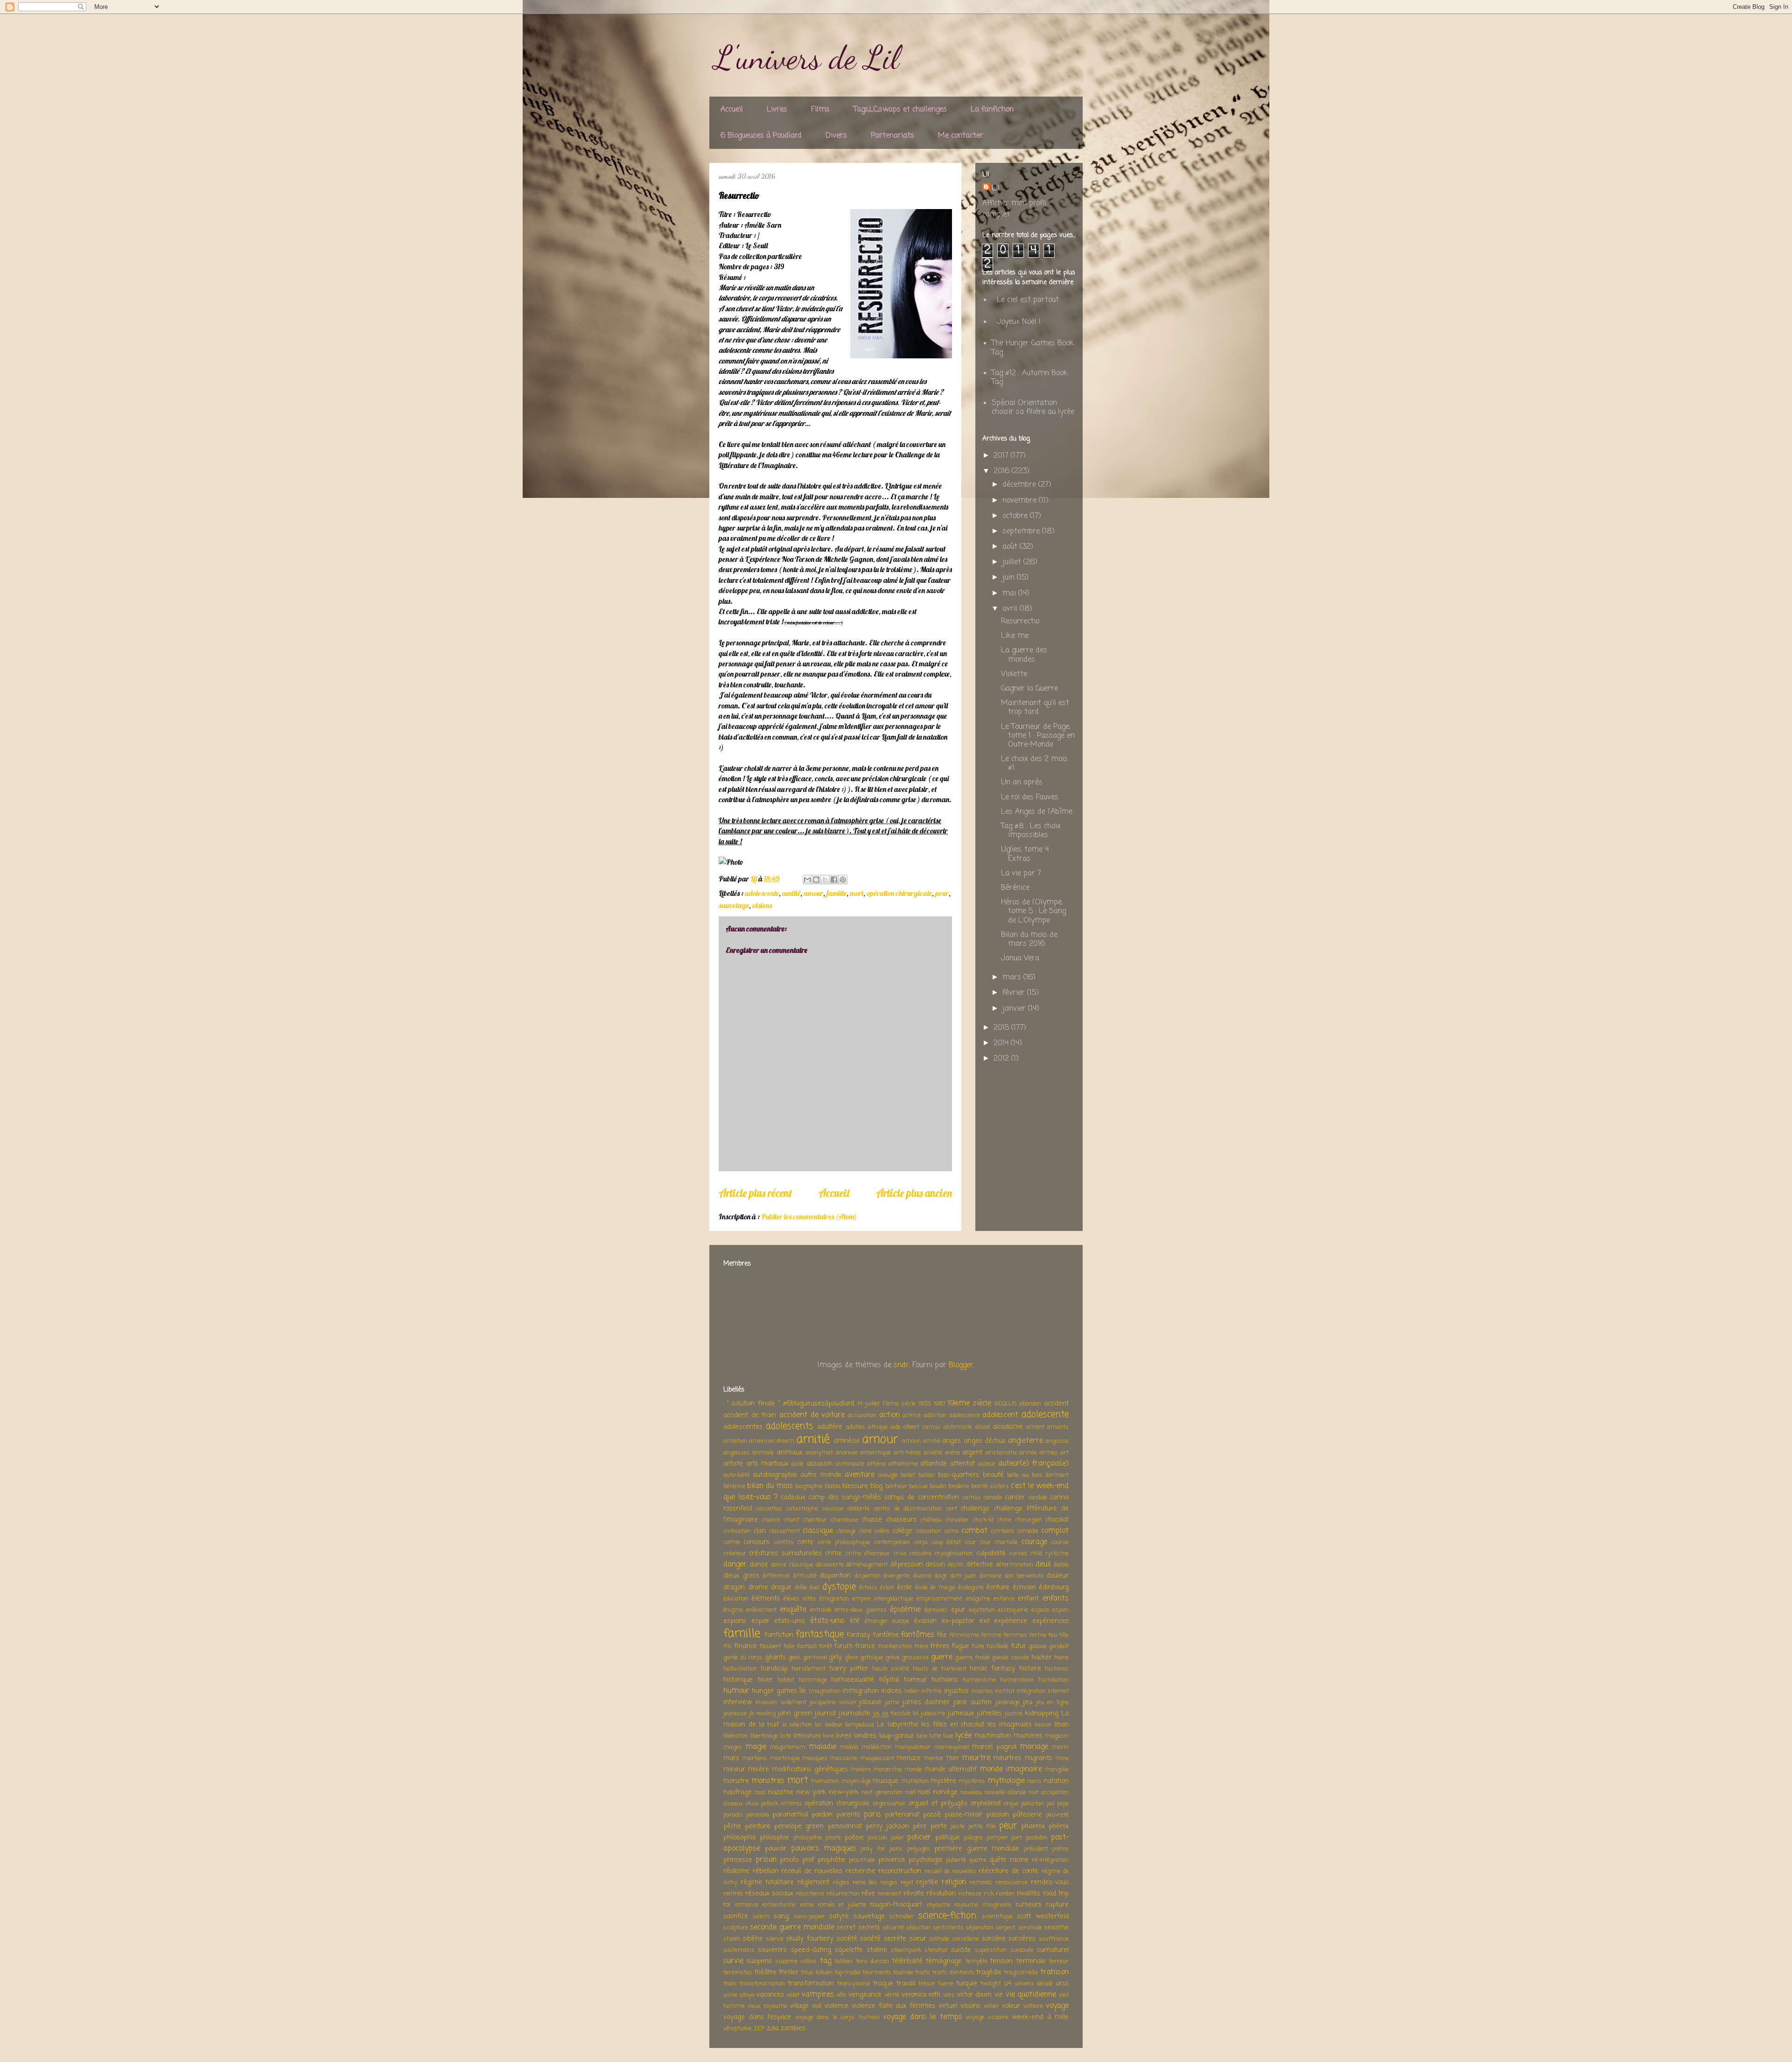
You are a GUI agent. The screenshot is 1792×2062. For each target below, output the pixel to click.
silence (775, 1939)
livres (844, 1736)
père (920, 1826)
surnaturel (1053, 1950)
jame (892, 1702)
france (865, 1646)
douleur (1057, 1576)
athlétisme (903, 1464)
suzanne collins (796, 1961)
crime (833, 1553)
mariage (1034, 1747)
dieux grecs (741, 1576)
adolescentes (743, 1427)
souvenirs (772, 1950)
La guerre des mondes (1024, 655)
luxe (948, 1736)
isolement (793, 1702)
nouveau (971, 1793)
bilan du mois (770, 1486)
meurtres (1007, 1758)
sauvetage (734, 905)
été (855, 1621)
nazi (760, 1793)
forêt (825, 1646)
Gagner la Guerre (1029, 689)
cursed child (1025, 1554)
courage (1034, 1542)
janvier (1015, 1009)
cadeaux (793, 1497)
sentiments (948, 1928)
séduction (918, 1928)
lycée (963, 1736)
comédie (1028, 1531)
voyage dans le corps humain (837, 2017)
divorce (922, 1576)
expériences (1050, 1621)
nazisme (780, 1792)
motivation (825, 1781)
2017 (1002, 456)
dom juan (963, 1576)
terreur (1059, 1961)
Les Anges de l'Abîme (1037, 812)
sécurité (893, 1928)
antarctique (875, 1453)
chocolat (1057, 1520)
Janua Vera (1020, 958)
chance (771, 1520)
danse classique (792, 1565)
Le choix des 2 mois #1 (1034, 764)
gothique (871, 1658)
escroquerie (1013, 1610)
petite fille (982, 1827)
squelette (849, 1950)
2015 (1002, 1028)
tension (1001, 1961)
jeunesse (735, 1714)
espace (1040, 1610)
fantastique (820, 1634)
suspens (759, 1961)
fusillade (997, 1646)
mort (857, 893)
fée (942, 1635)
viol (817, 2006)
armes (1049, 1453)
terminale (1031, 1961)
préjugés (919, 1849)
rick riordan (999, 1894)
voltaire (1033, 2006)
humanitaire (1017, 1680)
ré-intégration (1050, 1860)
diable (1061, 1565)
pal (1050, 1804)
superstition (991, 1950)
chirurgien (1029, 1520)
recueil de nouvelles (950, 1871)
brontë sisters (990, 1486)
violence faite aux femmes (894, 2006)
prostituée (862, 1860)
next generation (882, 1793)
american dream (772, 1441)
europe (901, 1621)
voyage (1057, 2006)
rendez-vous (1050, 1882)
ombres (792, 1804)
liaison (1043, 1725)
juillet (1013, 562)
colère (882, 1531)
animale (763, 1453)
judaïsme (933, 1714)
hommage (813, 1680)
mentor (934, 1758)
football (807, 1646)
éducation (736, 1599)
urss (1062, 1984)
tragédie (989, 1972)
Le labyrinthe (898, 1725)
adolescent (1000, 1415)
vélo (841, 1995)
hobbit (786, 1680)
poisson (877, 1838)
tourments (877, 1973)
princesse (738, 1860)
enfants (1056, 1599)
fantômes (918, 1635)
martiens (755, 1758)
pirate (833, 1838)
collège (902, 1531)
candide (1038, 1498)
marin (1060, 1747)
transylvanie (854, 1984)
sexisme (1056, 1928)
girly (835, 1657)
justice (1014, 1714)
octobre (1016, 516)
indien (912, 1691)
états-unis (827, 1621)
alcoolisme (1008, 1427)
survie (733, 1961)
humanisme (979, 1680)
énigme (733, 1610)
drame (758, 1587)
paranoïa (758, 1815)
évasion (925, 1621)
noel (910, 1793)
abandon (1030, 1404)
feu (1053, 1635)
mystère (943, 1781)
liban (1061, 1725)
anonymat (819, 1453)
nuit (1034, 1793)
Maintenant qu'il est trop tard (1035, 708)
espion (1060, 1610)
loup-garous (897, 1736)
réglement (813, 1882)
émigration (834, 1599)
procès (789, 1860)
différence (776, 1576)
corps (921, 1542)
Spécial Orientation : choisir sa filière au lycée (1033, 408)
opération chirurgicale (899, 893)
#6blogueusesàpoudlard (819, 1404)
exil (984, 1621)
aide (896, 1427)
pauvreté (1057, 1815)
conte (805, 1542)
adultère (830, 1427)
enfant (1028, 1599)
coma (951, 1531)
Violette (1014, 674)
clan (760, 1531)
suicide (961, 1950)
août (1011, 547)
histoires (1057, 1669)
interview (738, 1702)
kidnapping (1042, 1713)
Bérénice (1015, 888)
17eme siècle (899, 1404)
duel (814, 1588)
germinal (815, 1658)
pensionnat (845, 1826)
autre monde (821, 1475)
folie (789, 1646)
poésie (854, 1838)
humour (736, 1691)
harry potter (849, 1669)
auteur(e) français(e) (1033, 1464)
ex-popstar (958, 1621)
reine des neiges (875, 1883)
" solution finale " (754, 1404)
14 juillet (868, 1404)
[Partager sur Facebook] (834, 880)
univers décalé (1034, 1984)
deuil (1043, 1565)
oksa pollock (762, 1804)
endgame (978, 1599)
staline (877, 1950)
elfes (810, 1599)
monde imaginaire (1011, 1769)
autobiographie (775, 1475)
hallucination (740, 1669)
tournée (903, 1973)
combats (1003, 1531)
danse (759, 1565)
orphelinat (986, 1803)
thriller (789, 1972)
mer (953, 1758)
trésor (927, 1984)
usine (730, 1995)
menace (909, 1758)
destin (956, 1565)
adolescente (762, 893)
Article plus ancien (914, 1193)
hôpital (889, 1680)
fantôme (886, 1635)
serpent (1005, 1928)
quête (998, 1860)
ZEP (759, 2029)
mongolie (1057, 1770)
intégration (1031, 1691)
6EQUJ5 (1006, 1404)
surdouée (1022, 1950)
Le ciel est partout (1028, 300)
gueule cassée (1010, 1658)
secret (846, 1928)
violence (836, 2006)
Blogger (961, 1365)
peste (958, 1827)
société (847, 1939)
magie (756, 1747)
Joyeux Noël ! (1019, 322)
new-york (844, 1792)
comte (732, 1542)
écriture (998, 1587)
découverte (830, 1565)
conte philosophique (843, 1542)
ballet (908, 1475)
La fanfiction (992, 110)
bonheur (896, 1486)
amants (1058, 1427)
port (1017, 1838)
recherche (861, 1871)
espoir (760, 1621)
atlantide (934, 1464)
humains (945, 1680)
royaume (939, 1905)
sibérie (753, 1939)
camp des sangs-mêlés (845, 1497)
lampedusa (860, 1725)
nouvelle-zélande (1005, 1793)
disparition (835, 1576)
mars (1013, 978)
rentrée (733, 1894)
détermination (1015, 1565)
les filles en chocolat (953, 1725)
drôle (801, 1588)
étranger (876, 1621)
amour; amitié (921, 1441)
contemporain (892, 1542)
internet (1058, 1691)
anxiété (933, 1453)
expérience (1011, 1621)
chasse (872, 1520)
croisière (920, 1554)
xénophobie (738, 2029)
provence (892, 1860)
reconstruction (900, 1871)
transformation (811, 1984)
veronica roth (921, 1995)
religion (954, 1882)
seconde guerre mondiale (792, 1928)
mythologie (1006, 1781)
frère (921, 1646)
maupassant (877, 1758)
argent (972, 1453)
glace (851, 1658)
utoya (747, 1995)
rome (807, 1905)
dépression (906, 1565)
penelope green (799, 1826)
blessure (855, 1486)
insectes (982, 1691)
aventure (860, 1475)
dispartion (868, 1576)
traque (883, 1984)
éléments (766, 1599)
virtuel (948, 2006)
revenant (889, 1894)
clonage (846, 1531)
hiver (765, 1680)
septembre (1022, 531)
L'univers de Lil (807, 58)
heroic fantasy (992, 1669)
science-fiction (947, 1916)
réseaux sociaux (770, 1894)
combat (974, 1531)
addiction (935, 1415)
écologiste (971, 1588)
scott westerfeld (1043, 1916)
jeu (1028, 1702)
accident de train (750, 1415)
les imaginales (1010, 1725)
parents (848, 1815)
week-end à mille (1040, 2017)
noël (924, 1792)
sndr (901, 1365)
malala (849, 1747)
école (904, 1587)
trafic (923, 1973)
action (889, 1415)
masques (815, 1758)
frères (940, 1646)
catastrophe (802, 1509)
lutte (935, 1736)
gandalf (1059, 1646)
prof (808, 1860)
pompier (997, 1838)
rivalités (1029, 1894)
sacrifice (736, 1916)
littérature (807, 1736)
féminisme (964, 1635)
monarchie (888, 1770)
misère (759, 1769)
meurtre (976, 1758)
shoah (732, 1939)
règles (841, 1883)
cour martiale (999, 1542)
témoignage (944, 1961)
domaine (991, 1576)
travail (906, 1984)
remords (981, 1883)
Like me (1015, 636)
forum (843, 1646)
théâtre (765, 1972)
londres (865, 1736)
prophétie (832, 1860)
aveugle (888, 1475)
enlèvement (761, 1610)
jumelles (989, 1713)
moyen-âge (856, 1781)
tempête (976, 1961)
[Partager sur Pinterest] (843, 880)
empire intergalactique (883, 1599)
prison (766, 1860)
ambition (735, 1441)
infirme (931, 1691)
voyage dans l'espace (757, 2017)
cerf (952, 1509)
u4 (1008, 1984)
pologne (973, 1838)
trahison (1054, 1972)
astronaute (850, 1464)
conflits (784, 1542)
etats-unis (790, 1621)
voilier (991, 2006)
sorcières (1022, 1939)
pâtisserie (1027, 1815)
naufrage (738, 1792)
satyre (839, 1916)
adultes (856, 1427)
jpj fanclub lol (900, 1714)
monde (913, 1770)
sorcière (994, 1939)
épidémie (905, 1610)
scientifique (997, 1917)
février (1015, 993)
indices (891, 1691)
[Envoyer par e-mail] (807, 880)
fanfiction (779, 1635)
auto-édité (736, 1475)
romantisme (779, 1905)
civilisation (737, 1531)
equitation (982, 1610)
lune (922, 1736)
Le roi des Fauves (1030, 797)
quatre (978, 1860)
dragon (734, 1587)
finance (745, 1646)
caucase (833, 1509)
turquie (967, 1984)
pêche (732, 1826)
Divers (836, 136)
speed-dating (811, 1950)
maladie (822, 1747)
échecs (868, 1588)
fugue (960, 1646)
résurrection (843, 1894)
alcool (983, 1427)
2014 (1002, 1043)
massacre (843, 1758)
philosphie (774, 1838)
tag (826, 1961)
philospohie (808, 1838)
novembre (1021, 501)
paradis (733, 1815)
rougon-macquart (896, 1905)
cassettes (769, 1509)
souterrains (739, 1950)
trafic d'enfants (953, 1973)
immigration (861, 1691)
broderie (959, 1486)
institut (1005, 1691)
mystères (972, 1781)
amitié (791, 893)
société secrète (883, 1939)
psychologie (926, 1860)
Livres (777, 110)
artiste (733, 1464)
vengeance (865, 1995)
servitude (1030, 1928)
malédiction (877, 1747)
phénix (1059, 1826)
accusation (862, 1415)
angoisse (1057, 1441)
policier (919, 1838)
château (931, 1520)
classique (818, 1531)
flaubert (770, 1646)
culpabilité (991, 1553)
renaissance (1011, 1883)
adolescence (965, 1415)
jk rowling (762, 1714)
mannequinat (952, 1747)
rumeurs (1029, 1905)
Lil (996, 189)
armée (1028, 1453)
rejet (907, 1883)
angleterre (1025, 1441)
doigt (941, 1576)
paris (872, 1815)
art (1064, 1453)
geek (794, 1658)
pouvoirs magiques (824, 1849)
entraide (821, 1610)
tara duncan (872, 1961)
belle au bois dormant (1038, 1475)
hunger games (774, 1691)
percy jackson (887, 1826)
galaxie (1038, 1646)
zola (773, 2028)
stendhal (936, 1950)
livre (828, 1736)
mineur (734, 1769)
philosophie (740, 1838)
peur (942, 893)
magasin (1057, 1736)
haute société (891, 1669)
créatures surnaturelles (785, 1553)
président (1036, 1849)
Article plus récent (755, 1193)
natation (1056, 1781)
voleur (1011, 2006)
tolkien (824, 1973)
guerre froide (972, 1658)
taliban (843, 1961)
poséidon (1037, 1838)
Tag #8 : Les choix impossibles (1031, 831)
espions (735, 1621)
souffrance (1054, 1939)
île (803, 1691)
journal (825, 1713)
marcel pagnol (994, 1747)
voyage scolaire (987, 2017)
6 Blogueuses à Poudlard (761, 136)
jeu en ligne (1052, 1702)
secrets (869, 1928)
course (1060, 1542)
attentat (962, 1464)
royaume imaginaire (983, 1905)
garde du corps (743, 1658)
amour (813, 893)
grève (892, 1658)
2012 (1002, 1059)
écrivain (1024, 1587)
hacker (1042, 1657)
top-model (847, 1973)
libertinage (764, 1736)
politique (948, 1838)
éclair (887, 1588)
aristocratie (1001, 1453)
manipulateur (913, 1747)
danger (735, 1565)
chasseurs (901, 1520)
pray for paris (882, 1849)
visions (762, 905)
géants (775, 1657)
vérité (892, 1995)
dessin (935, 1565)
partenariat (902, 1815)
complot (1055, 1531)
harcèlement (808, 1669)
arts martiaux (767, 1464)
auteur (987, 1464)
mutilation (915, 1781)
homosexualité (853, 1680)
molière (861, 1770)
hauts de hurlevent (940, 1669)
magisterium (787, 1747)
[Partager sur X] (825, 880)
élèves (791, 1599)
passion (997, 1815)
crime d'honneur (868, 1554)
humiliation (1053, 1680)
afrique (878, 1427)
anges (952, 1441)
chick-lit (983, 1520)
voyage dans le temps (923, 2017)
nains (1034, 1781)
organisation (889, 1804)
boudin (938, 1486)
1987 (939, 1404)
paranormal (790, 1815)
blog (876, 1486)
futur (1018, 1646)
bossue (918, 1486)
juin (1010, 578)
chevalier (957, 1520)
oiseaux (733, 1804)
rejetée (927, 1882)
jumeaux (961, 1713)
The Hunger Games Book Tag (1033, 348)
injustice (956, 1691)
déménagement (867, 1565)
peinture (758, 1826)
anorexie (847, 1453)
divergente (897, 1576)
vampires (818, 1995)
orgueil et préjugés (938, 1803)
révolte (914, 1894)
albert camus (922, 1427)
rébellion (766, 1871)
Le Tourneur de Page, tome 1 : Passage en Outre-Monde (1038, 736)
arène (952, 1453)
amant (1035, 1427)
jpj (876, 1714)
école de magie (935, 1588)
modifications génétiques (810, 1769)
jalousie (870, 1702)
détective (980, 1565)
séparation (980, 1928)
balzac (927, 1475)
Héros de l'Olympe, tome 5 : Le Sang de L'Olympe (1033, 911)
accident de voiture (812, 1415)
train (730, 1984)
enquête (793, 1610)
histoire (1030, 1669)
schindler (902, 1917)
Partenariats (892, 136)
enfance (1004, 1599)
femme (991, 1635)
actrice (912, 1415)
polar (897, 1838)
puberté (956, 1860)
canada (993, 1498)
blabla (833, 1486)
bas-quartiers (959, 1475)
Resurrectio (1020, 622)
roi (727, 1905)
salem (761, 1917)
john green (795, 1713)
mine (1062, 1758)
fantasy (858, 1635)
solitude (939, 1939)
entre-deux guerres (861, 1610)
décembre (1020, 485)
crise (900, 1554)
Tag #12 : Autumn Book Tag (1030, 378)
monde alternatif (951, 1769)
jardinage (1008, 1702)
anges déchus (985, 1441)
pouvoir (776, 1849)
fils (728, 1646)
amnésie (847, 1441)
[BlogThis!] (816, 880)
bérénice (734, 1486)
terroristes (738, 1973)
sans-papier (809, 1917)
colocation (928, 1531)
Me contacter (961, 136)
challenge (975, 1509)
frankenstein (895, 1646)
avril (1011, 609)
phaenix (1033, 1826)
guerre (942, 1657)
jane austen (973, 1702)
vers (949, 1995)
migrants (1039, 1758)
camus (972, 1498)
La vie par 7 (1021, 874)
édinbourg (1054, 1587)
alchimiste (958, 1427)
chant (792, 1520)
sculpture (736, 1928)
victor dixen (975, 1995)
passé (932, 1815)
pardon (822, 1815)
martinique (785, 1758)
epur (958, 1610)
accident (1056, 1404)
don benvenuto (1024, 1576)
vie (999, 1995)
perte (939, 1826)
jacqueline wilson (833, 1702)
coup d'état (946, 1542)
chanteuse (844, 1520)
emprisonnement (939, 1599)
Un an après (1022, 783)
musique (885, 1781)
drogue (781, 1587)
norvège (945, 1792)
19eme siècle (969, 1404)
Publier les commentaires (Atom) (809, 1216)
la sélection (797, 1725)
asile (798, 1464)
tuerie (946, 1984)
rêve (868, 1894)
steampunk (906, 1950)
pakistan (1032, 1804)
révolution (941, 1894)
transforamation (762, 1984)
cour (970, 1542)
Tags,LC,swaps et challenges (900, 110)
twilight (991, 1984)
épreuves (936, 1610)
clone (865, 1531)
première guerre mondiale (977, 1849)
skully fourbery (810, 1939)
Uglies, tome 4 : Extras (1027, 854)
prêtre (1060, 1849)
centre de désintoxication (908, 1509)
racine (1019, 1860)
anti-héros (907, 1453)
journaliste (854, 1713)
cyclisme (1057, 1554)
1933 (924, 1404)
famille (836, 893)
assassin (819, 1464)
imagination (825, 1691)
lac (819, 1725)
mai (1010, 594)
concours (756, 1542)
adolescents (790, 1426)
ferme (1038, 1635)
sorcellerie (966, 1939)
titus (807, 1973)
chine (1004, 1520)
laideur (834, 1725)
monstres (768, 1781)
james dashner (926, 1702)
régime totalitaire (767, 1882)
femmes (1015, 1635)
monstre (736, 1781)
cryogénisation (954, 1554)
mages (733, 1747)
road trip (1056, 1894)
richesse (970, 1894)
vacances (770, 1995)
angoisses (737, 1453)
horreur (915, 1680)
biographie (809, 1486)
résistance (810, 1894)
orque (1011, 1804)
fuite (978, 1646)
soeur (918, 1939)
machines (1028, 1736)
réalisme (736, 1871)
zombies (793, 2028)
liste (785, 1736)
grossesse (915, 1658)
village (799, 2006)
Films (820, 110)
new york (811, 1792)
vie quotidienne (1031, 1995)
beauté (993, 1475)
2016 (1003, 471)
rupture (1057, 1905)
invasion (766, 1702)
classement (784, 1531)
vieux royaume (767, 2006)
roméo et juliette (842, 1905)
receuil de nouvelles (812, 1871)
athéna (876, 1464)
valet (793, 1995)
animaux (790, 1453)
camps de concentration (922, 1497)
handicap (774, 1669)
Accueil (732, 110)
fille (1064, 1635)
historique (738, 1680)
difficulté (805, 1576)
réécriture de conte (1008, 1871)
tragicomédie (1021, 1973)
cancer (1015, 1497)
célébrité (858, 1509)
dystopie (839, 1587)
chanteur (815, 1520)
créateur (735, 1554)
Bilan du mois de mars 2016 (1029, 940)
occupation (1055, 1793)
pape (1063, 1804)
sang (781, 1916)
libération (736, 1736)
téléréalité (907, 1961)
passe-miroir (963, 1815)
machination (993, 1736)
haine (1061, 1658)
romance (747, 1905)
